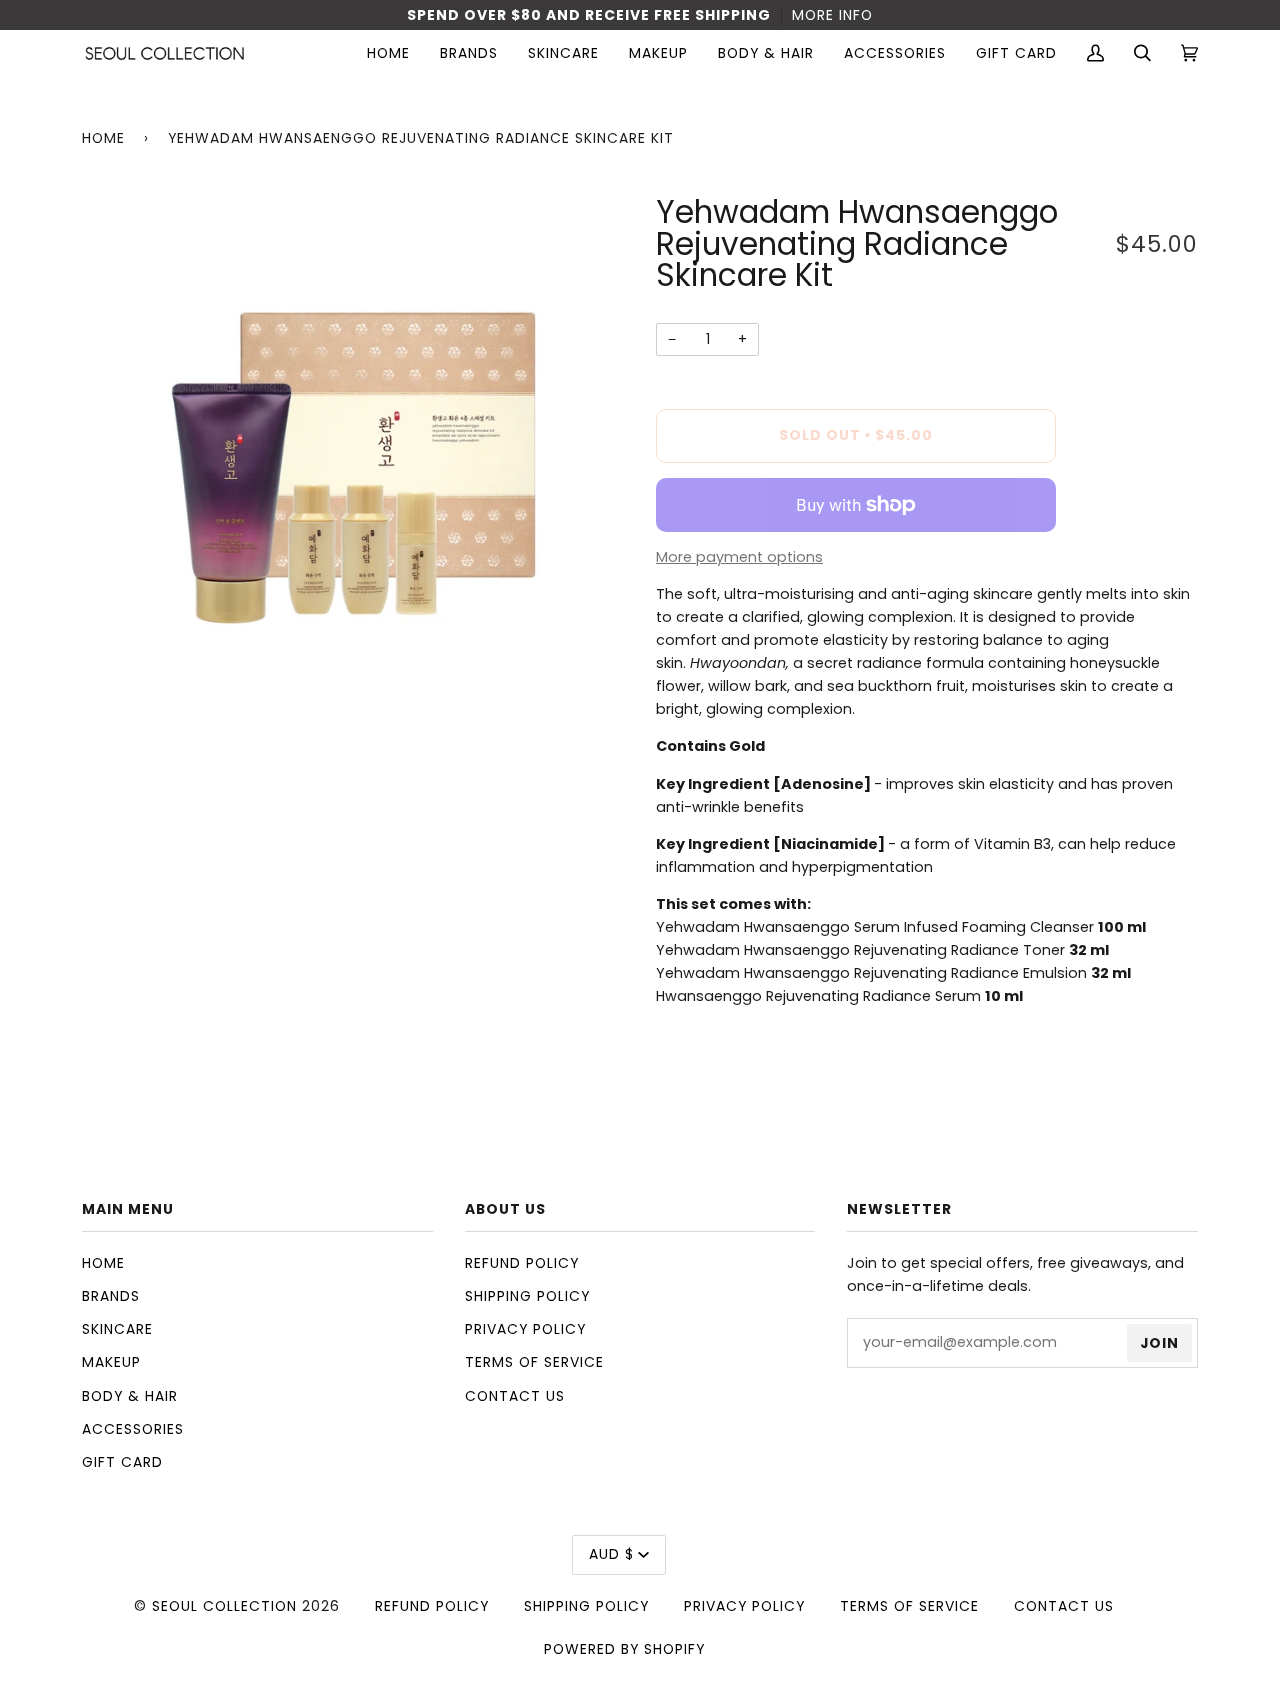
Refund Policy (522, 1263)
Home (103, 138)
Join (1159, 1343)
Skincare (117, 1329)
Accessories (133, 1429)
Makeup (111, 1362)
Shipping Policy (527, 1296)
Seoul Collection (224, 1606)
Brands (111, 1296)
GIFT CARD (122, 1462)
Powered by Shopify (624, 1649)
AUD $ (611, 1554)
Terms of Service (534, 1362)
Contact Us (515, 1396)
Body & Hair (130, 1396)
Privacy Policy (525, 1329)
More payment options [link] (739, 557)
